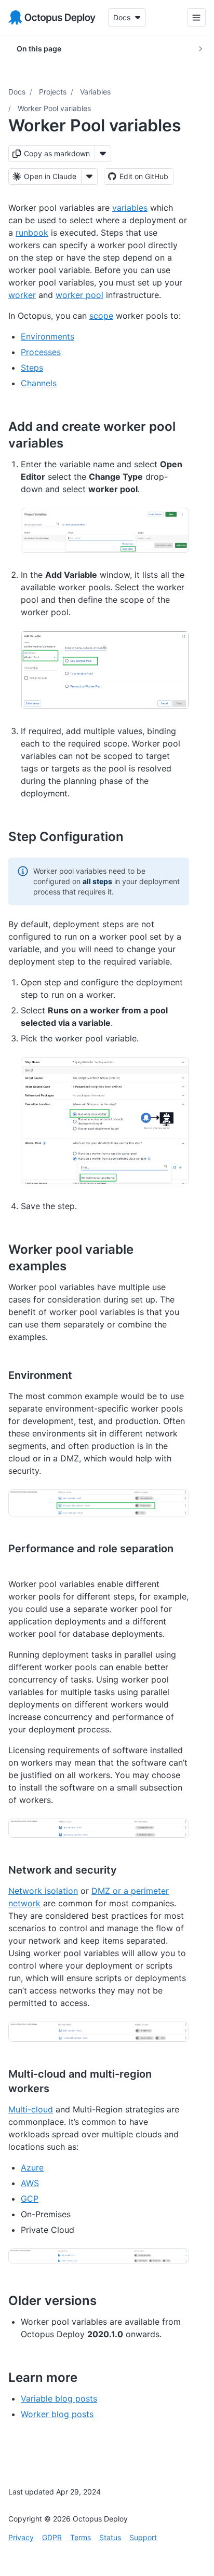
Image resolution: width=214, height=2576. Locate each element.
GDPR (52, 2537)
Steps (32, 368)
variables (130, 208)
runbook (32, 233)
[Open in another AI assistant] (89, 177)
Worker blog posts (57, 2414)
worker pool (79, 295)
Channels (39, 383)
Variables (95, 92)
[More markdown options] (103, 154)
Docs (17, 92)
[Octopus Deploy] (52, 18)
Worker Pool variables (54, 108)
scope (101, 316)
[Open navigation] (189, 18)
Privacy (21, 2537)
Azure (32, 2167)
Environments (48, 336)
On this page (39, 49)
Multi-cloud (31, 2109)
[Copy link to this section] (75, 443)
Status (110, 2537)
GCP (30, 2199)
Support (143, 2537)
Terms (81, 2537)
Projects (53, 92)
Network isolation (43, 1891)
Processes (41, 352)
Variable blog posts (59, 2398)
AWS (30, 2183)
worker (22, 295)
